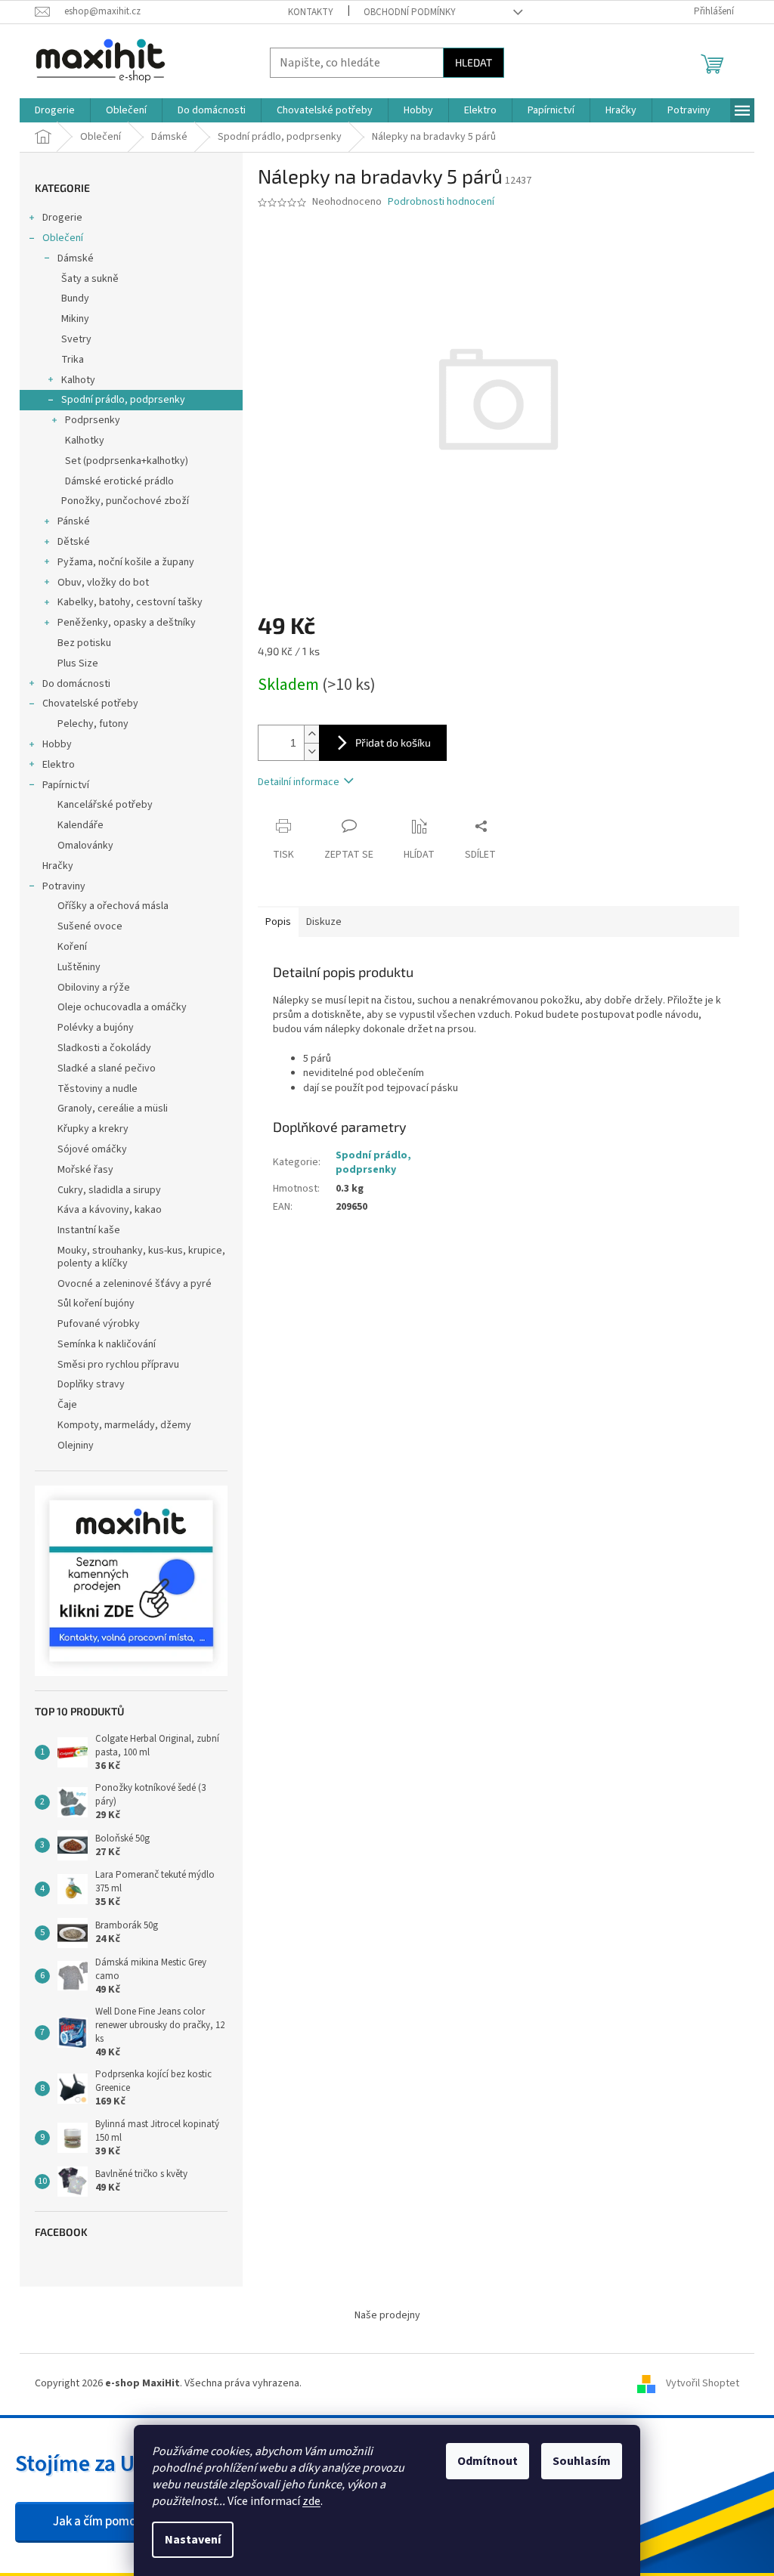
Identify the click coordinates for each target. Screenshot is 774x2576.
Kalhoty (78, 380)
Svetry (76, 339)
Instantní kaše (89, 1230)
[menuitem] (55, 110)
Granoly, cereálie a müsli (113, 1109)
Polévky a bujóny (96, 1028)
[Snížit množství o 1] (311, 751)
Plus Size (78, 663)
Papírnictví (66, 785)
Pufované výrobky (99, 1324)
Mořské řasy (85, 1170)
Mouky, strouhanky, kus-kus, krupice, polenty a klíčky (141, 1257)
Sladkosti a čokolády (104, 1048)
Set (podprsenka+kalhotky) (127, 461)
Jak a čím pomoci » (103, 2522)
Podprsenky (93, 420)
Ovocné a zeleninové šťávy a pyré (135, 1284)
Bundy (75, 298)
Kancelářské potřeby (105, 805)
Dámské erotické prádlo (119, 481)
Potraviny (64, 886)
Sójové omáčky (92, 1149)
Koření (72, 947)
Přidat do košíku (393, 742)
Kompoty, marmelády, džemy (124, 1425)
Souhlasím (582, 2461)
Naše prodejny (387, 2315)
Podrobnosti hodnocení (441, 202)
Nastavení (193, 2540)
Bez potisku (84, 643)
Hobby (57, 744)
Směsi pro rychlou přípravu (118, 1365)
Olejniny (76, 1446)
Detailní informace (299, 782)
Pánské (74, 521)
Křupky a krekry (93, 1129)
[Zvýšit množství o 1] (311, 734)
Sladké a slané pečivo (107, 1068)
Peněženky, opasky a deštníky (127, 623)
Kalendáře (80, 825)
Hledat (474, 62)
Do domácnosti (76, 684)
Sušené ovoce (90, 926)
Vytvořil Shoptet (703, 2383)
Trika (73, 360)
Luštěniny (79, 967)
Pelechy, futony (93, 724)
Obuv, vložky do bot (103, 583)
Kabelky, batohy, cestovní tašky (130, 602)
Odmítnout (488, 2461)
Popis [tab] (278, 922)
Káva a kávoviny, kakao (110, 1210)
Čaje (67, 1405)
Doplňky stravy (91, 1384)
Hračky (58, 866)
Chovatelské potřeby (90, 704)
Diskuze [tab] (324, 922)
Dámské (76, 258)
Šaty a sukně (90, 279)
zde (311, 2501)
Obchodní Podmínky (410, 12)
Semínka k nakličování (107, 1344)
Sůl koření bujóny (96, 1303)
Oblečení (63, 238)
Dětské (74, 542)
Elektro (59, 765)
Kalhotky (85, 441)
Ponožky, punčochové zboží (125, 501)
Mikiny (75, 319)
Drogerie (62, 218)
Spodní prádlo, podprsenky (123, 400)
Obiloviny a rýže (94, 988)
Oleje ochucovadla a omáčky (122, 1007)
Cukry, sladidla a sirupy (109, 1190)
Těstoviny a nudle (98, 1089)
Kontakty (311, 12)
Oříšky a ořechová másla (113, 906)
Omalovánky (85, 846)
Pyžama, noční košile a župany (126, 562)
